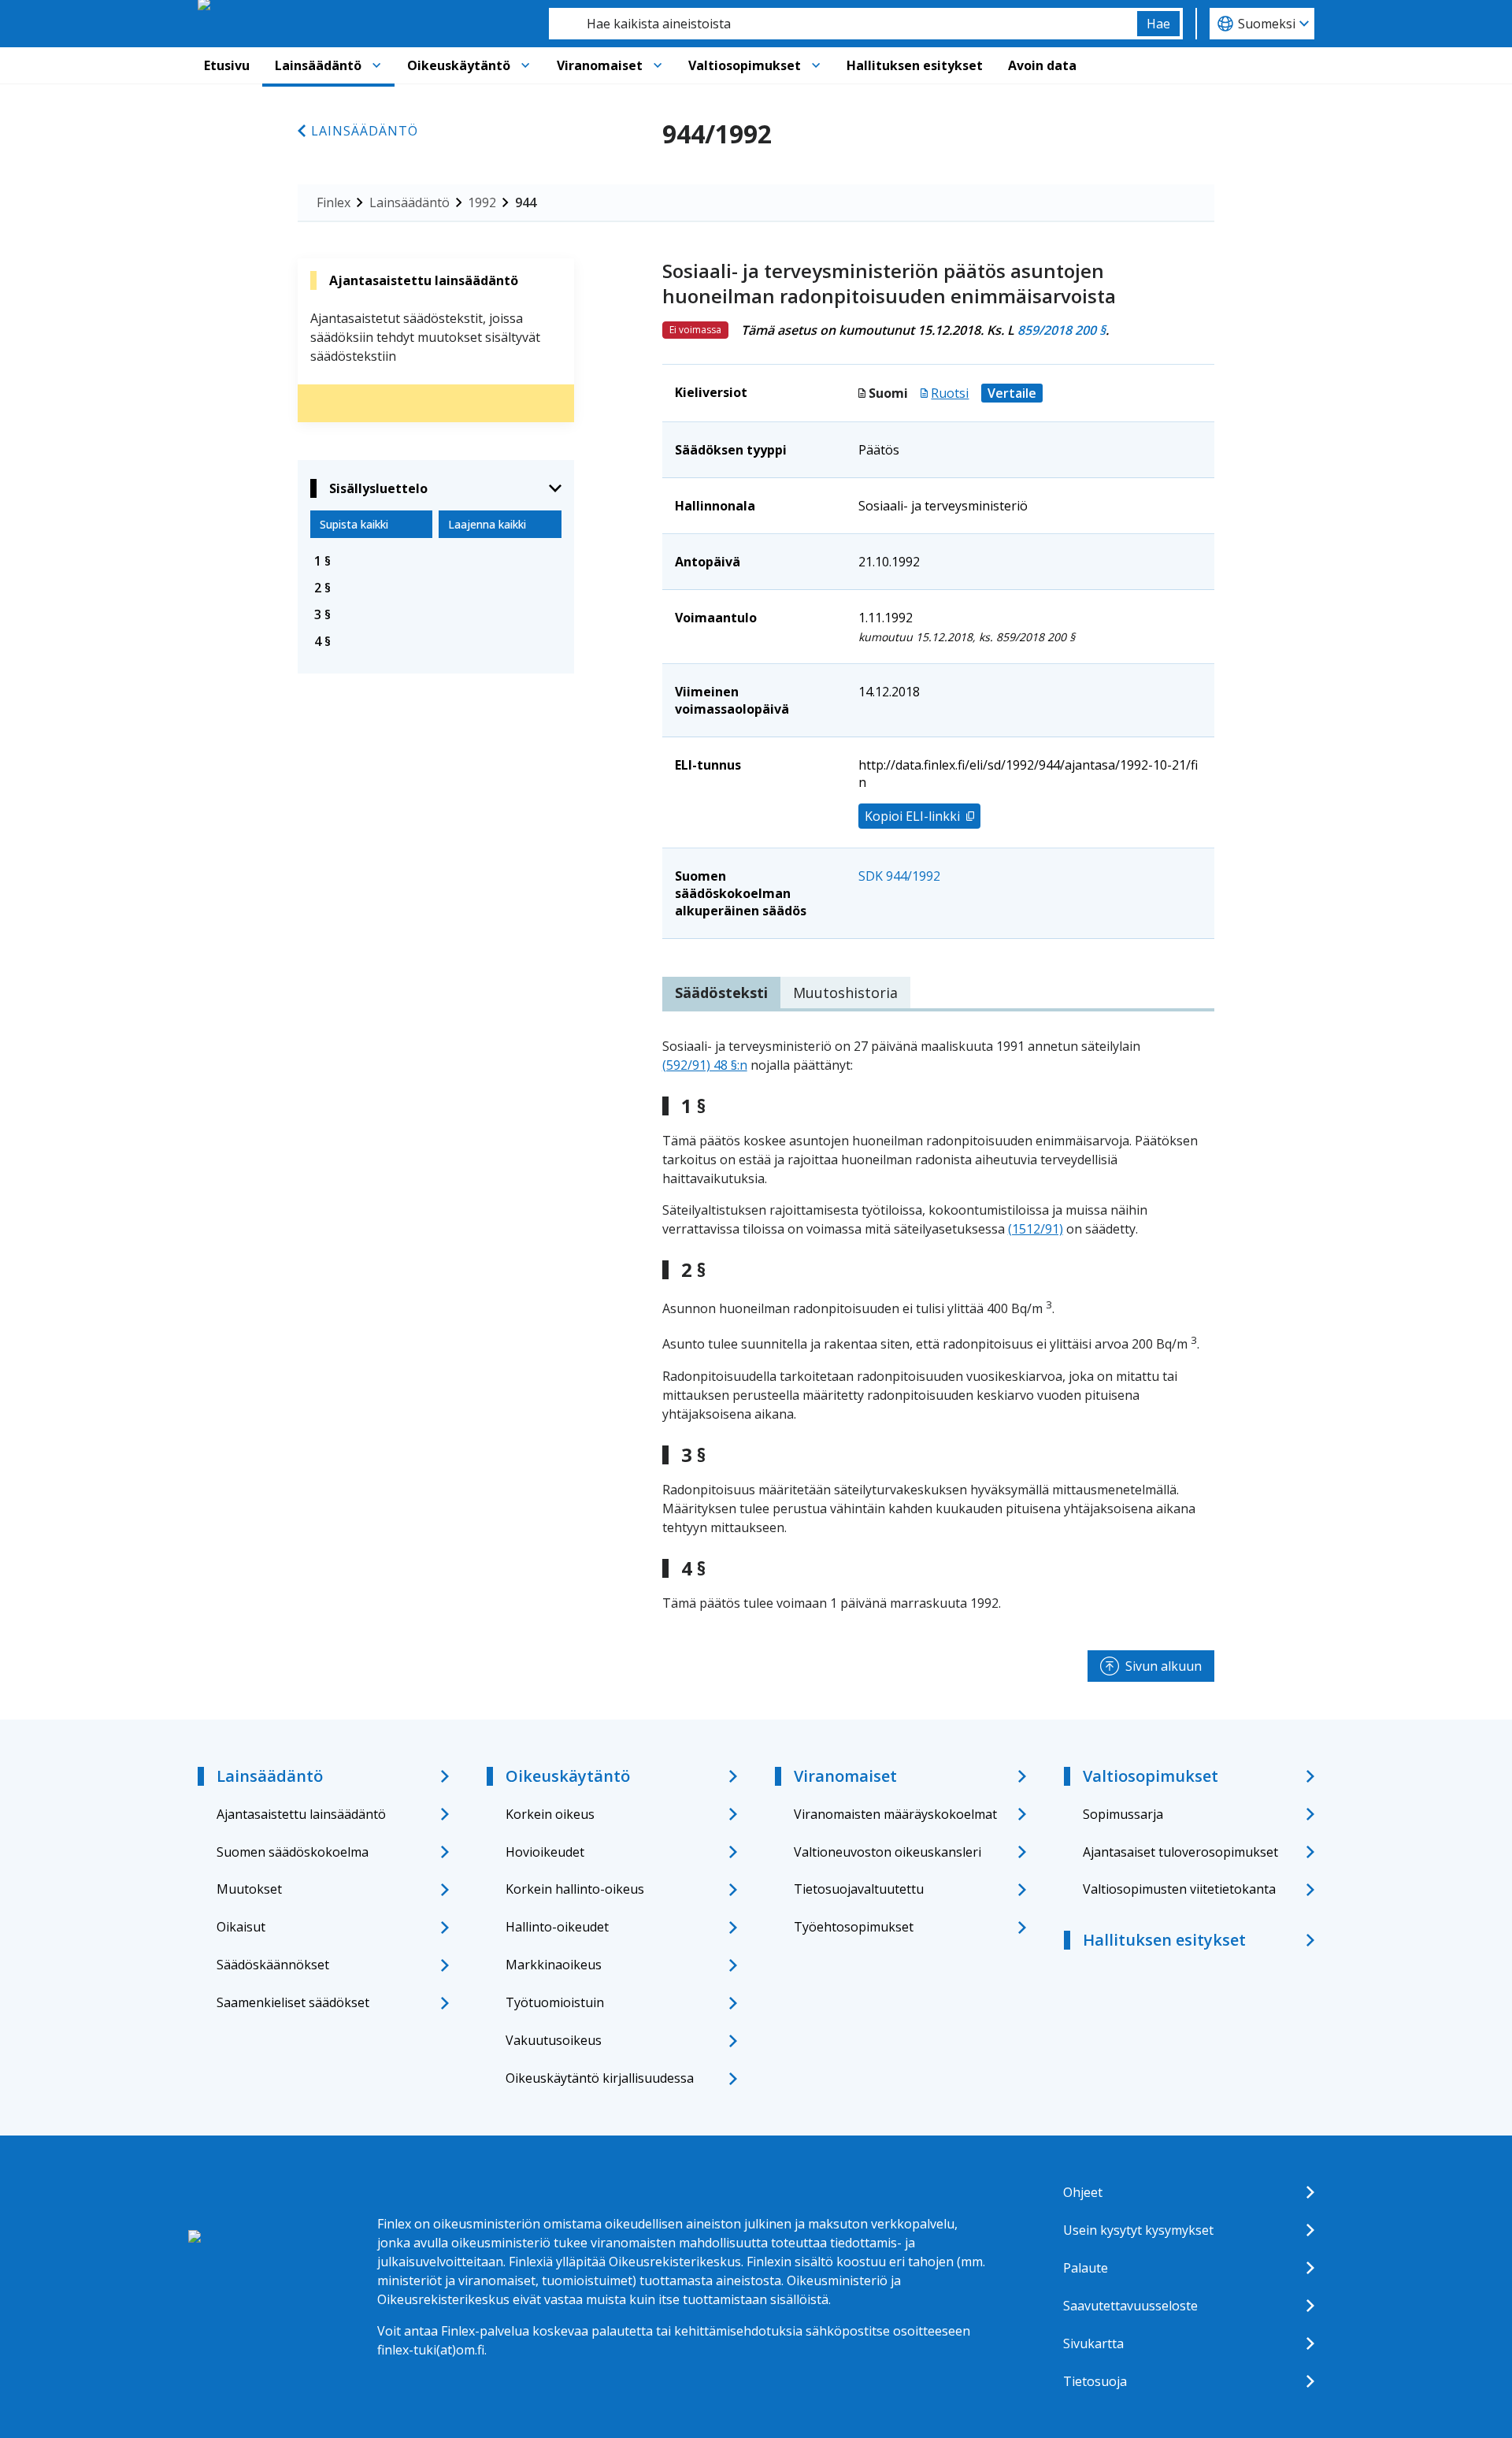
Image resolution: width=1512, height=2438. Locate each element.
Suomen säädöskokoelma (293, 1852)
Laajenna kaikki (487, 524)
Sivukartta (1093, 2343)
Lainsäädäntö (318, 65)
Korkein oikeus (550, 1814)
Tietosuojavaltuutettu (859, 1889)
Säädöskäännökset (273, 1965)
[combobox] (843, 24)
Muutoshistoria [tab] (845, 993)
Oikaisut (241, 1927)
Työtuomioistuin (555, 2002)
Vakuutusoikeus (554, 2040)
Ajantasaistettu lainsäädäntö (301, 1814)
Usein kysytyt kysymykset (1138, 2230)
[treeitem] (436, 561)
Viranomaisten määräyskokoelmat (895, 1814)
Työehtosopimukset (854, 1927)
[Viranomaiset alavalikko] (658, 65)
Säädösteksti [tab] (721, 993)
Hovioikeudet (545, 1852)
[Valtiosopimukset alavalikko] (816, 65)
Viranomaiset (600, 65)
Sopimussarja (1123, 1814)
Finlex (334, 202)
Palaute (1086, 2268)
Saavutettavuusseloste (1130, 2306)
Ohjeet (1083, 2192)
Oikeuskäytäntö (459, 65)
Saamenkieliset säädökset (293, 2002)
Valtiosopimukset (745, 65)
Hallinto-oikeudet (557, 1927)
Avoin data (1042, 65)
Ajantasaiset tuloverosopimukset (1180, 1852)
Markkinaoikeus (554, 1965)
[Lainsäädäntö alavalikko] (376, 65)
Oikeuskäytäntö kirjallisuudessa (600, 2078)
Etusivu (227, 65)
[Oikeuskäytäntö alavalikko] (525, 65)
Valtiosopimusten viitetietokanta (1179, 1889)
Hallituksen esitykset (915, 65)
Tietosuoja (1095, 2381)
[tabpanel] (938, 1325)
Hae (1158, 24)
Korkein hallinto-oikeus (575, 1889)
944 (526, 202)
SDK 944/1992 (899, 876)
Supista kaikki (354, 524)
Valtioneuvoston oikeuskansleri (888, 1852)
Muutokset (249, 1889)
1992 (482, 202)
